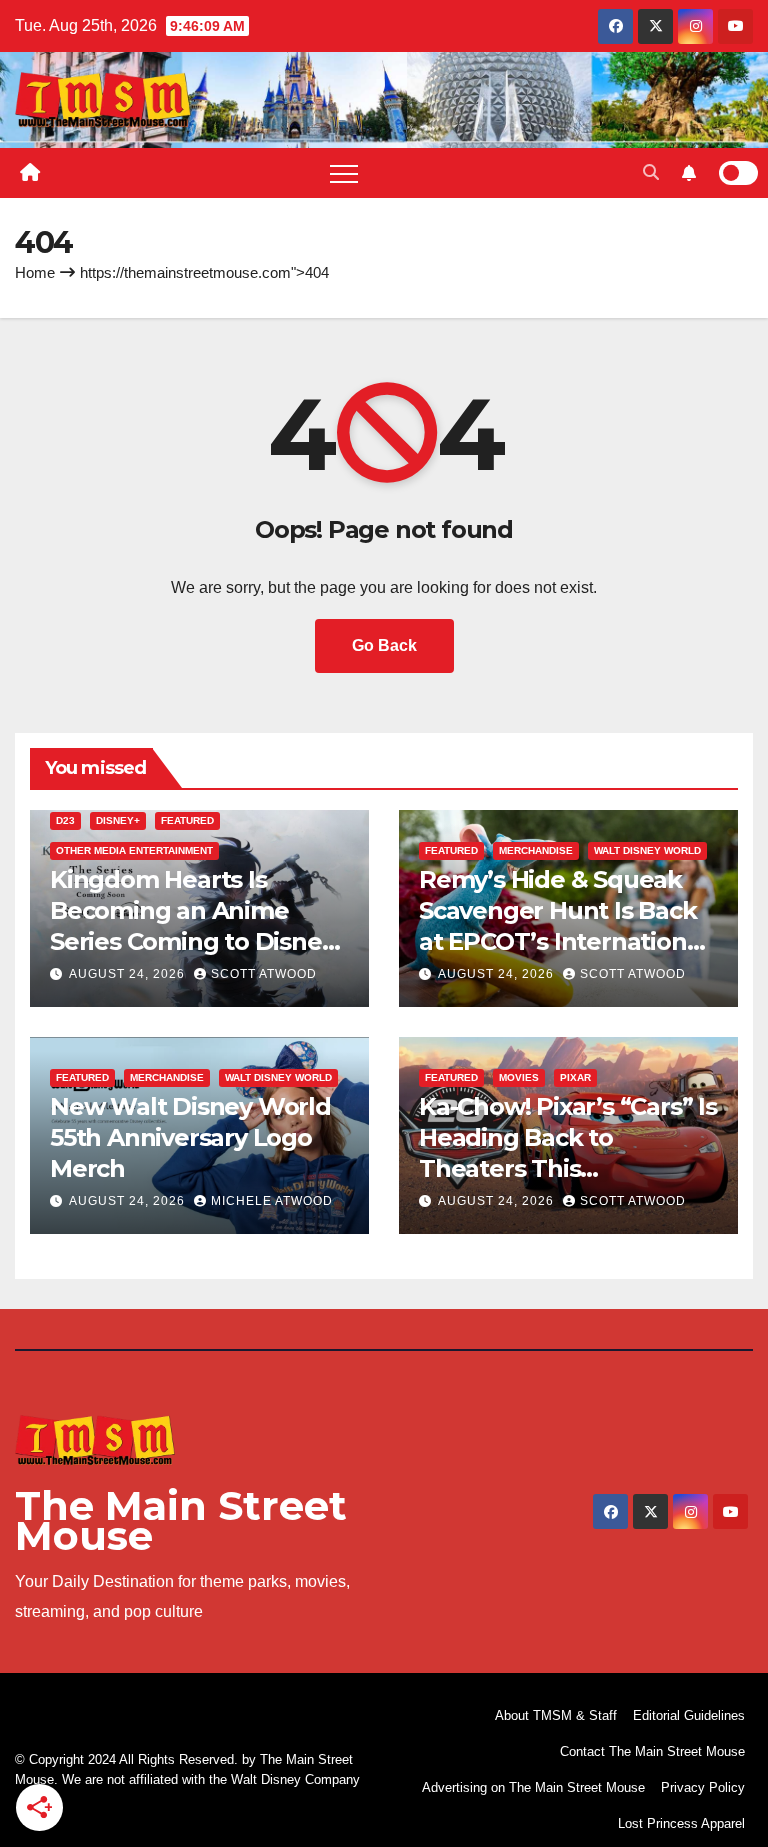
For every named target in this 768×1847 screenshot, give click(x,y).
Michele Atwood (272, 1201)
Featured (187, 820)
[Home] (30, 173)
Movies (519, 1077)
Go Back (384, 645)
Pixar (575, 1077)
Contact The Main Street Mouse (652, 1751)
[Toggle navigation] (344, 173)
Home (35, 272)
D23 (65, 820)
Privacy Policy (703, 1787)
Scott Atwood (264, 974)
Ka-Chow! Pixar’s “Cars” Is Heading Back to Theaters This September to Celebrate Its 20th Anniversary (568, 1169)
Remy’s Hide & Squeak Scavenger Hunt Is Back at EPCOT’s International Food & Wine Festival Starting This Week (563, 942)
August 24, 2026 (129, 974)
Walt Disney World (647, 850)
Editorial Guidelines (689, 1715)
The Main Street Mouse (181, 1520)
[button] (651, 172)
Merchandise (536, 850)
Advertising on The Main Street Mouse (533, 1787)
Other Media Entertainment (134, 850)
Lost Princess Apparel (681, 1823)
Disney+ (118, 820)
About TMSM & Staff (556, 1715)
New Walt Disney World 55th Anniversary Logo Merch (190, 1137)
